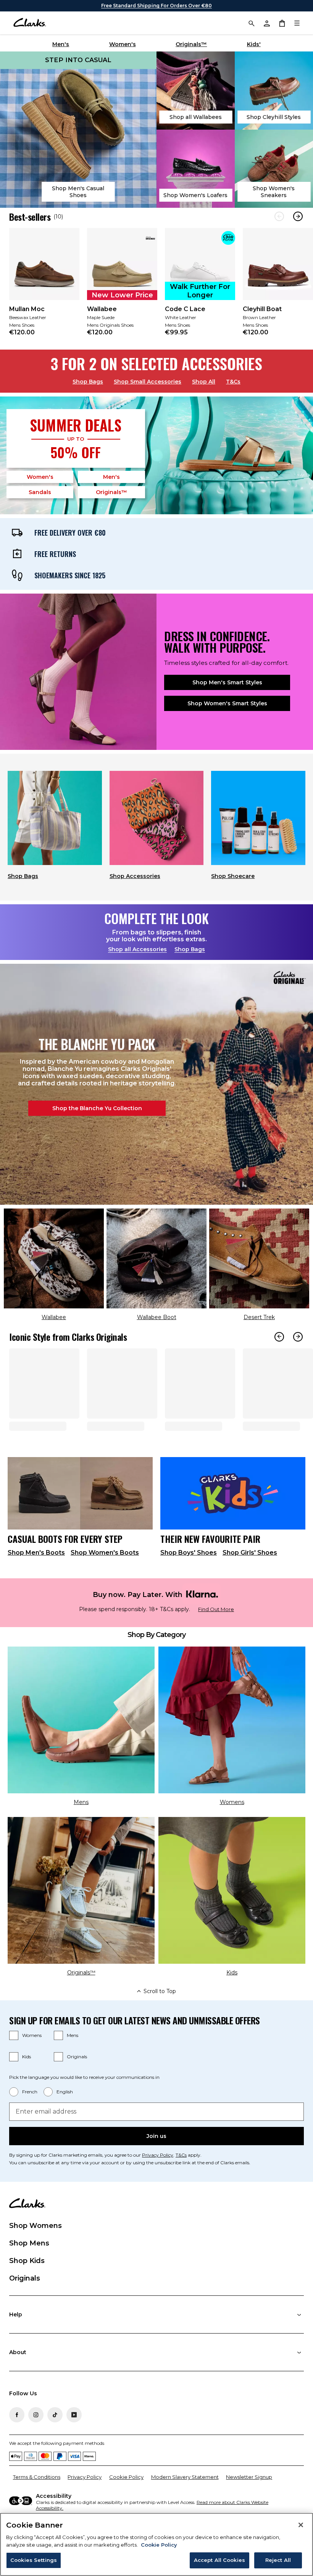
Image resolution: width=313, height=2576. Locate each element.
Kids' (254, 44)
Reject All (278, 2560)
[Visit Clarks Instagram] (36, 2441)
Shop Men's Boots (36, 1579)
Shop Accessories (135, 876)
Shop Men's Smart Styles (227, 682)
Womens (32, 2062)
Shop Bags (88, 382)
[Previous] (279, 216)
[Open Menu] (297, 23)
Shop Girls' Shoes (250, 1579)
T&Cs (233, 382)
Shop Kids (27, 2287)
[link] (44, 287)
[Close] (301, 2525)
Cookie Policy (126, 2503)
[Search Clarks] (251, 23)
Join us (156, 2163)
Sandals (40, 492)
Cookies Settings (34, 2560)
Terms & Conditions (37, 2503)
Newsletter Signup (249, 2503)
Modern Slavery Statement (185, 2503)
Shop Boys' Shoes (189, 1579)
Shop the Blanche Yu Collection (97, 1108)
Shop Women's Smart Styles (227, 703)
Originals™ (191, 44)
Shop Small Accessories (148, 382)
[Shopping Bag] (282, 23)
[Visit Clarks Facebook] (17, 2441)
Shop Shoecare (233, 876)
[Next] (298, 216)
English (65, 2118)
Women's (123, 44)
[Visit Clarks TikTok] (55, 2441)
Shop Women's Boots (105, 1579)
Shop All (204, 382)
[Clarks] (30, 23)
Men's (61, 44)
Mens (73, 2062)
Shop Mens (29, 2270)
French (30, 2118)
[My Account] (266, 23)
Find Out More (216, 1636)
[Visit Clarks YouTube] (74, 2441)
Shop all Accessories (137, 949)
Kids (27, 2083)
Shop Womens (35, 2252)
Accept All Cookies (219, 2560)
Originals (77, 2083)
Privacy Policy (158, 2182)
